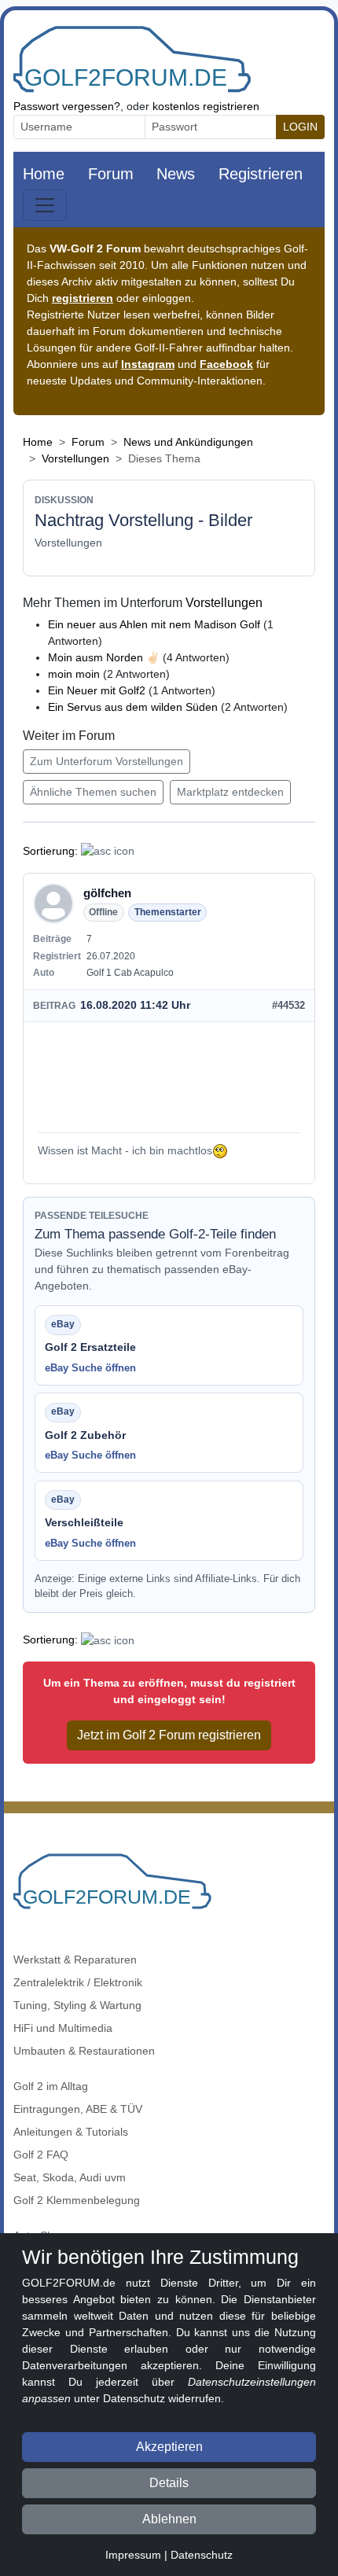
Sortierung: (50, 851)
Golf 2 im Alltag (51, 2086)
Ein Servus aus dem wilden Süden (133, 707)
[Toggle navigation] (45, 205)
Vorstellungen (75, 458)
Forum (111, 174)
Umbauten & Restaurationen (84, 2051)
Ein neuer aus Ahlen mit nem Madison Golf (154, 624)
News (176, 174)
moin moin (74, 674)
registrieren (83, 298)
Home (44, 174)
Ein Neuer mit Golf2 (97, 690)
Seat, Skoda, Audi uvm (70, 2177)
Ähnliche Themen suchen (93, 792)
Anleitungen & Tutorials (71, 2132)
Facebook (226, 364)
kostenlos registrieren (206, 106)
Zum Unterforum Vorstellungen (107, 761)
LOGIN (300, 127)
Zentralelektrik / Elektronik (78, 1982)
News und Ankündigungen (188, 442)
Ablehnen (169, 2519)
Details (169, 2483)
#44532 (288, 1005)
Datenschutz (202, 2555)
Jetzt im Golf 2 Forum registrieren (169, 1735)
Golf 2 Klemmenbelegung (77, 2200)
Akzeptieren (169, 2447)
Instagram (148, 364)
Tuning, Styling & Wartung (77, 2005)
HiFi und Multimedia (63, 2028)
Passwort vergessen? (67, 106)
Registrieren (261, 174)
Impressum (133, 2555)
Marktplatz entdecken (230, 792)
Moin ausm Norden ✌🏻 (104, 657)
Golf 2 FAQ (41, 2155)
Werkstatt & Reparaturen (75, 1960)
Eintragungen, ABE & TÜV (78, 2109)
